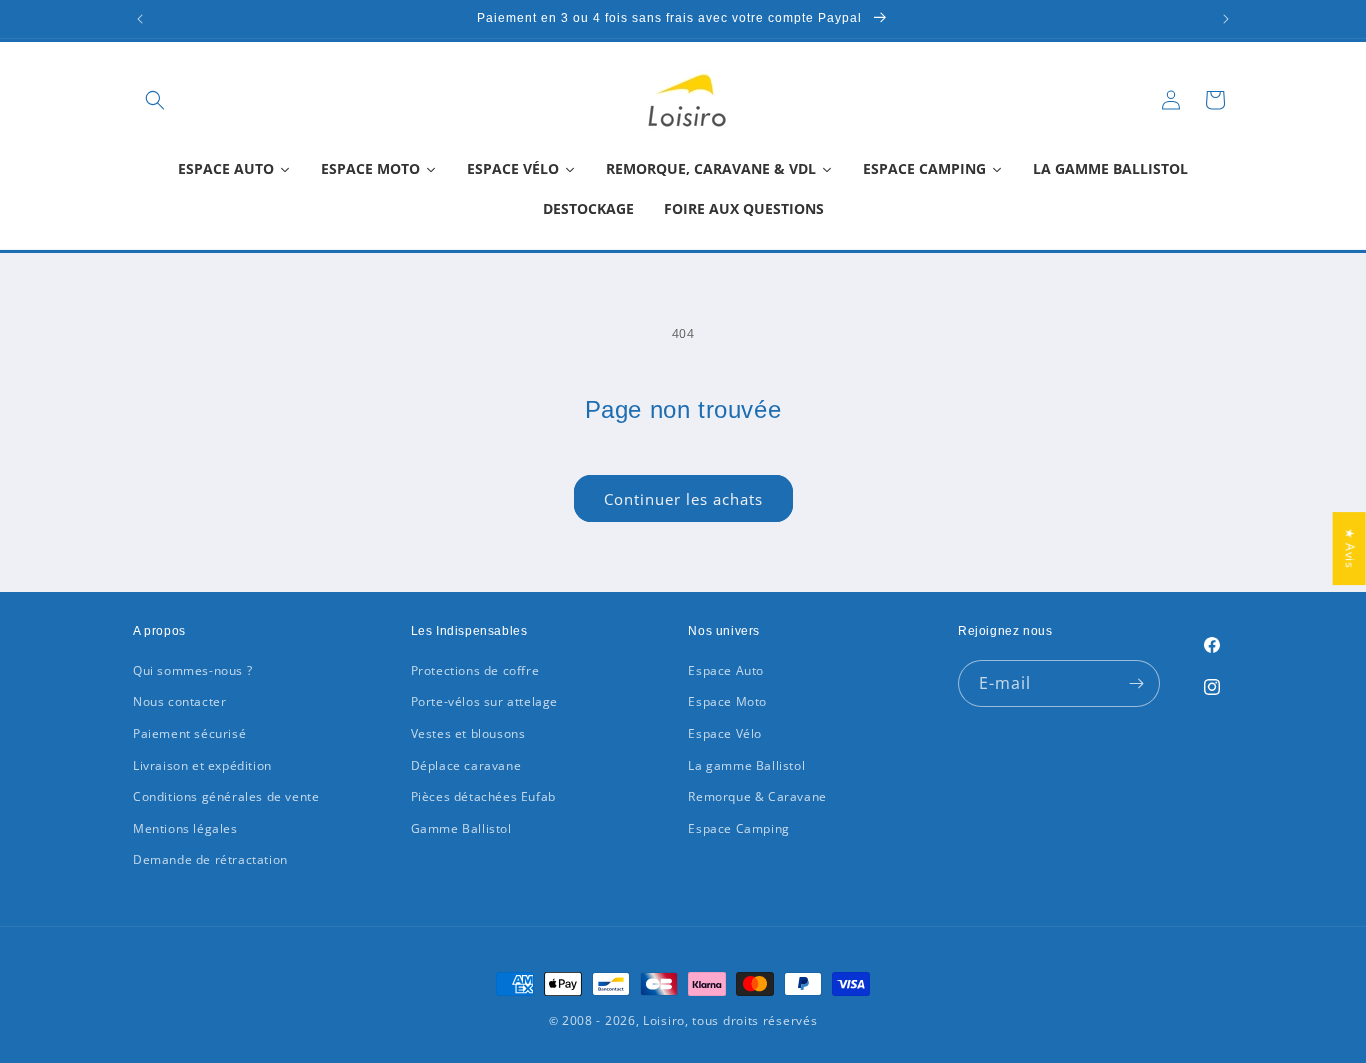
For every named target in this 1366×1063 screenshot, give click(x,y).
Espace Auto (726, 670)
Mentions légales (185, 828)
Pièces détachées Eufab (483, 796)
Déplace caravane (466, 765)
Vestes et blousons (468, 733)
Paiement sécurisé (189, 733)
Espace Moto (727, 701)
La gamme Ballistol (746, 765)
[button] (155, 100)
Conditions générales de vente (226, 796)
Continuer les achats (683, 499)
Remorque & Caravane (757, 796)
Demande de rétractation (210, 859)
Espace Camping (738, 828)
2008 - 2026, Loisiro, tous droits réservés (687, 1020)
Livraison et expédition (202, 765)
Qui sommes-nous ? (192, 670)
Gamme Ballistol (461, 828)
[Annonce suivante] (1226, 19)
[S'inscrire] (1137, 683)
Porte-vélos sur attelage (484, 701)
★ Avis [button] (1350, 548)
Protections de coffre (475, 670)
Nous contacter (179, 701)
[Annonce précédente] (140, 19)
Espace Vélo (725, 733)
